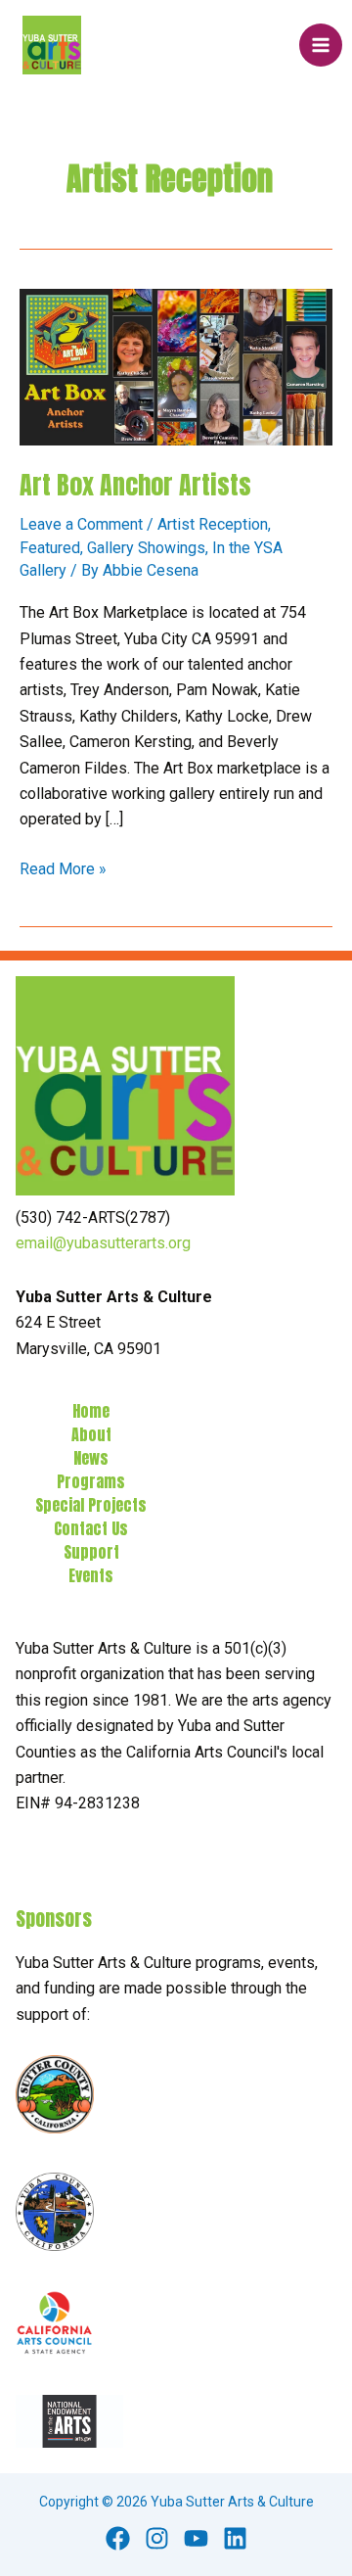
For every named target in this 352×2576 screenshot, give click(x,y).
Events (91, 1575)
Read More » (63, 870)
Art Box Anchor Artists (135, 485)
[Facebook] (118, 2538)
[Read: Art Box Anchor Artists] (176, 367)
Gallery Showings (146, 548)
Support (91, 1552)
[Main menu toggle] (321, 45)
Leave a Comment (81, 524)
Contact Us (91, 1528)
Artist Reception (213, 524)
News (91, 1458)
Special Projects (91, 1505)
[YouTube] (196, 2538)
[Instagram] (157, 2538)
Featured (50, 548)
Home (91, 1411)
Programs (91, 1481)
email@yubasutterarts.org (103, 1243)
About (91, 1434)
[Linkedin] (235, 2538)
